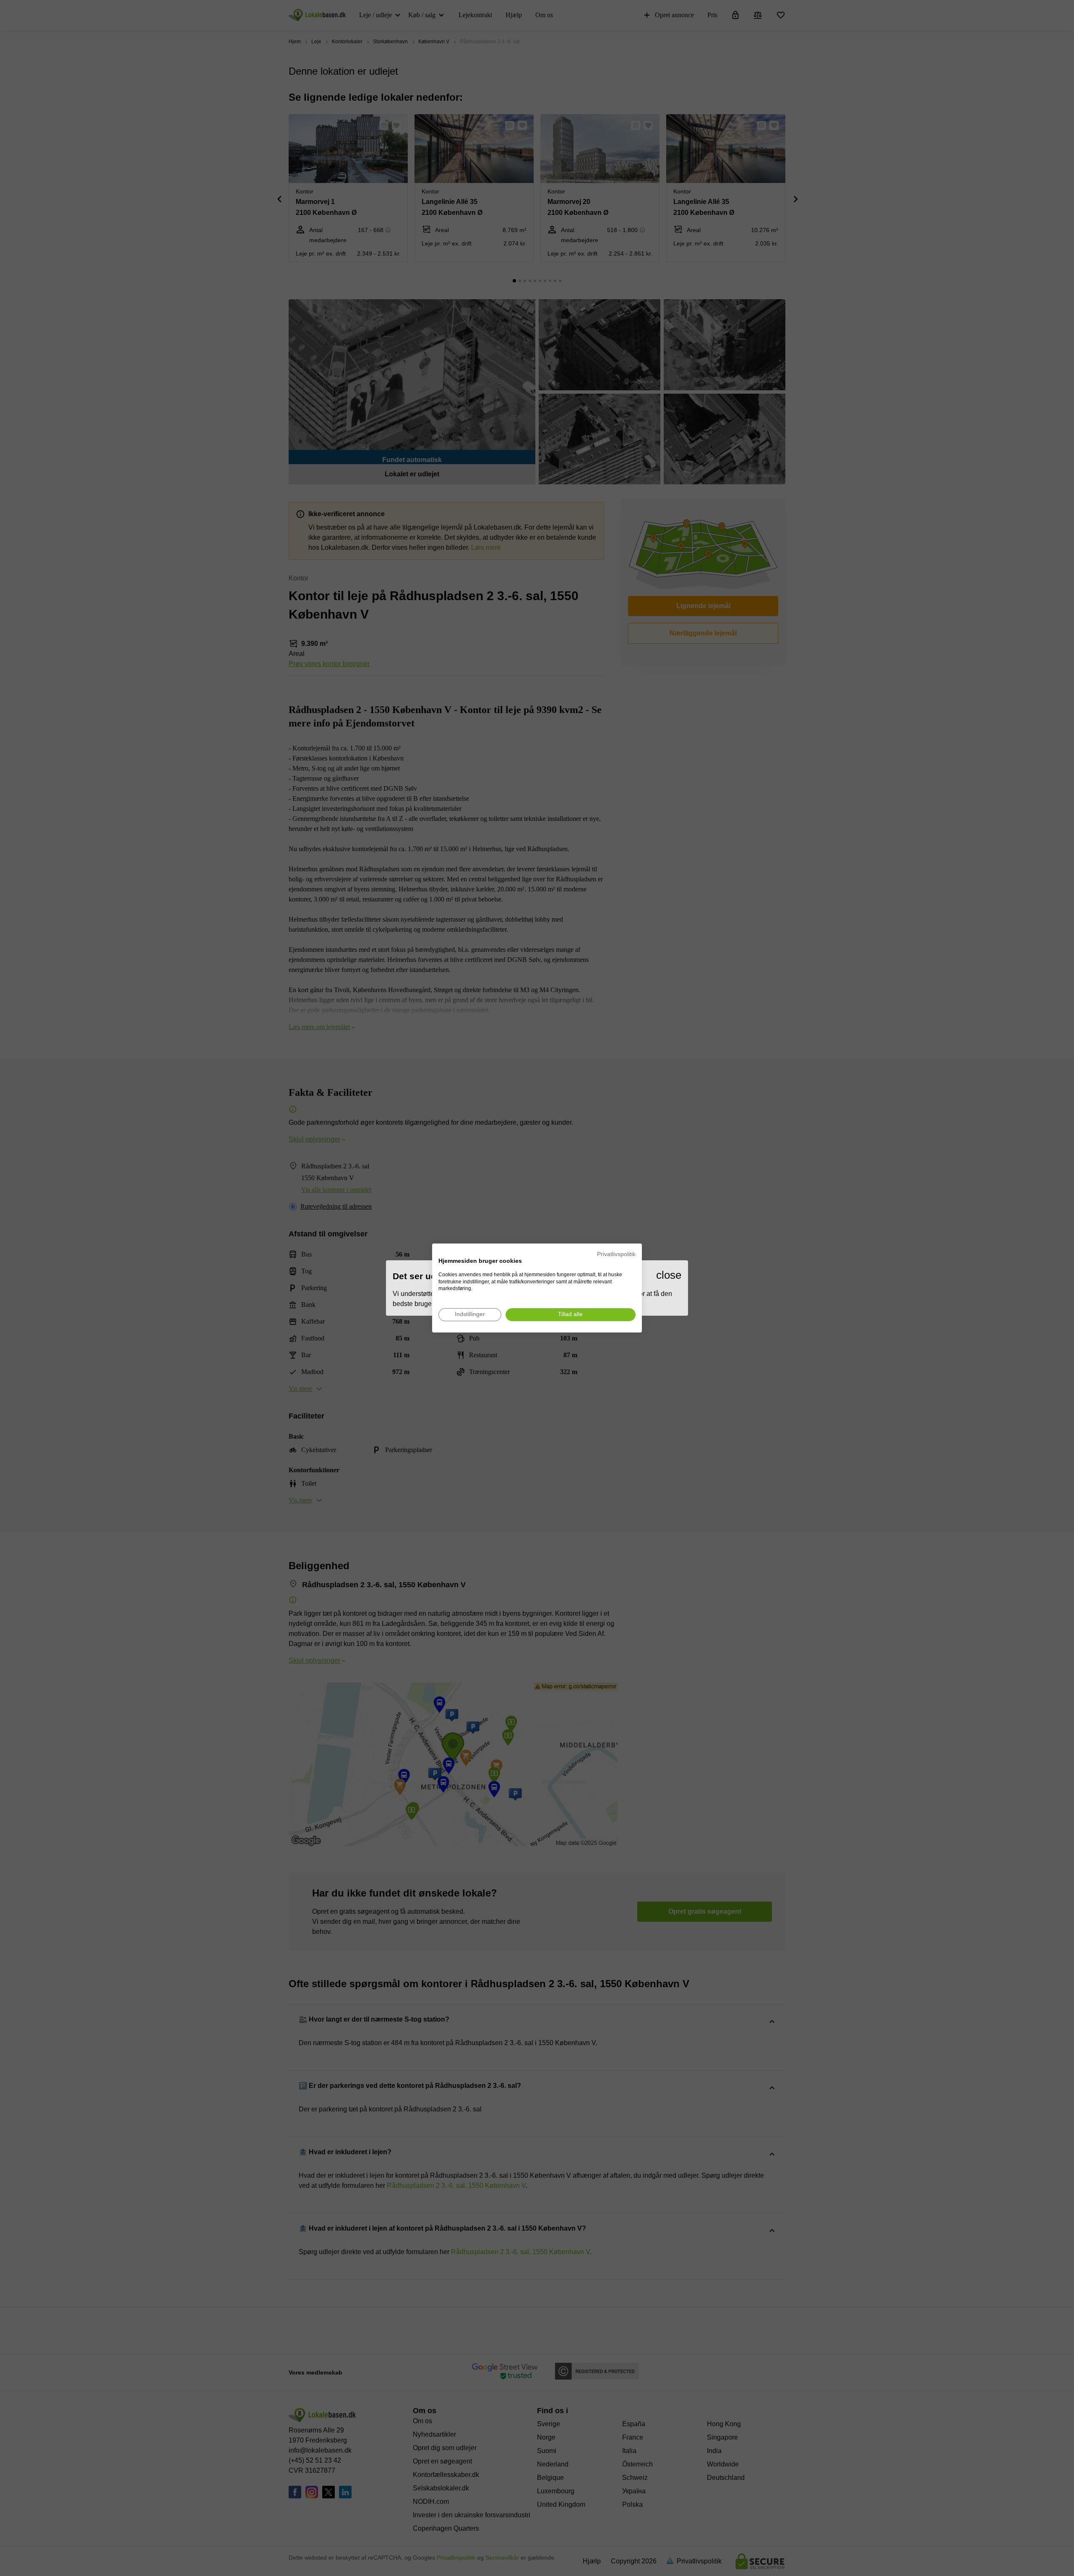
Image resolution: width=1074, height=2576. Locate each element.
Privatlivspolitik (616, 1254)
